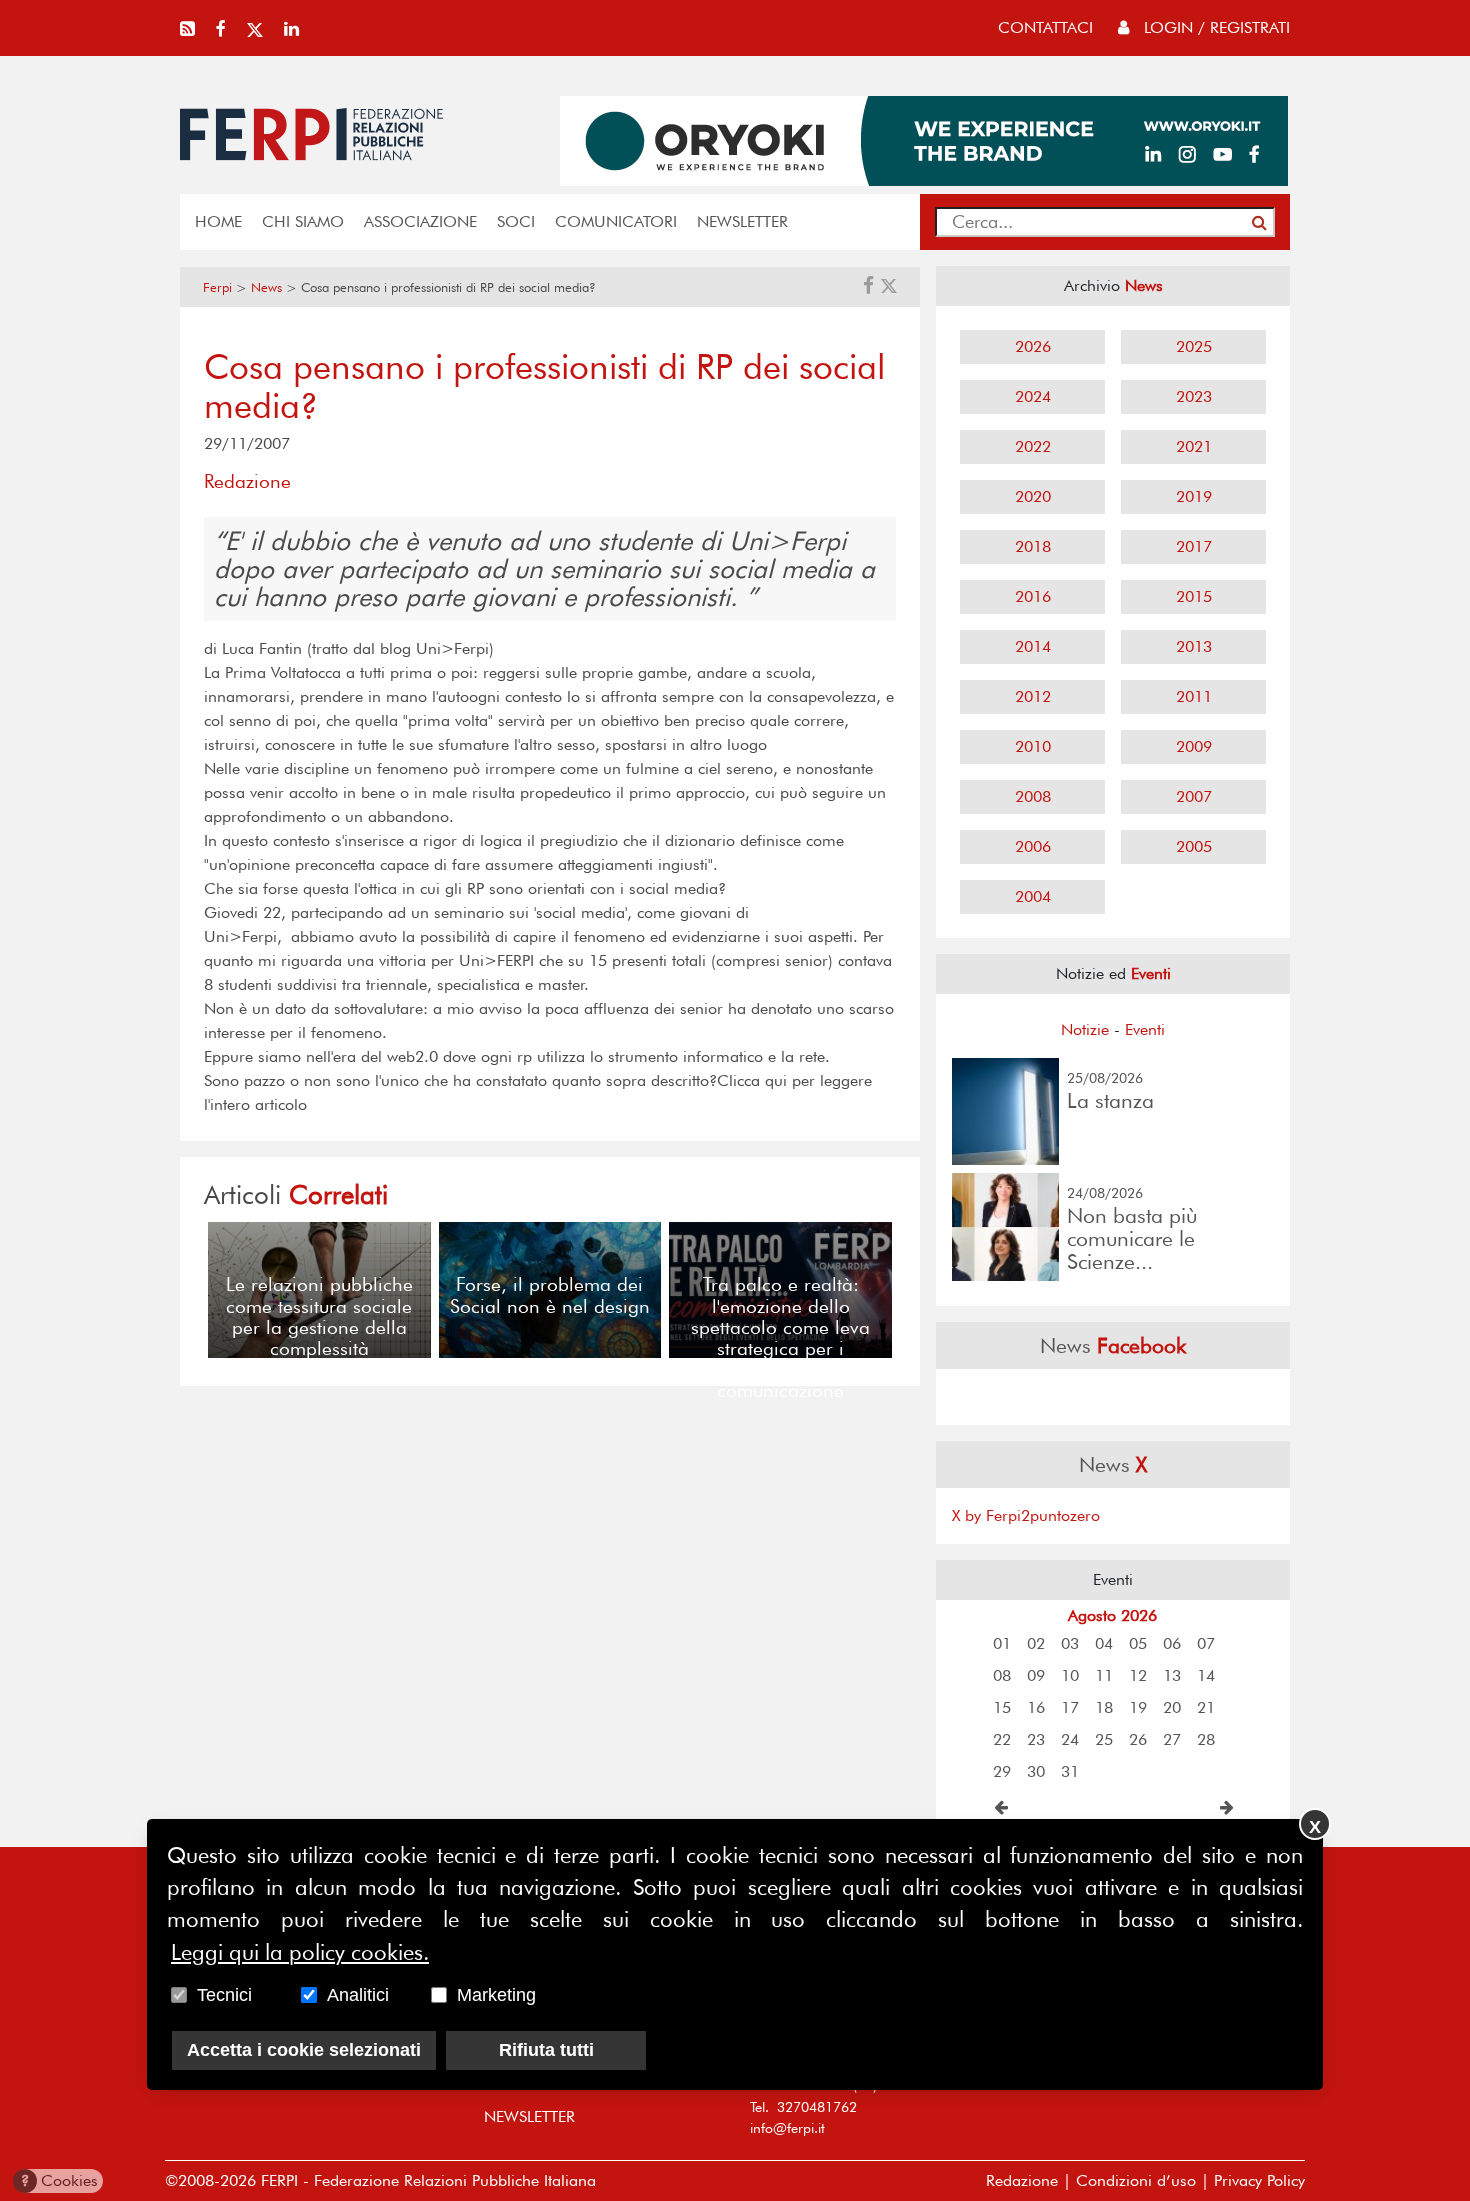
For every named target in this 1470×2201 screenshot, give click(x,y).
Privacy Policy (1259, 2180)
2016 (1033, 596)
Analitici (358, 1996)
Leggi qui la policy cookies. (300, 1953)
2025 (1194, 346)
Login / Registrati (1214, 27)
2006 (1033, 846)
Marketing (496, 1996)
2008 (1033, 796)
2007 (1194, 796)
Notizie (1085, 1029)
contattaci (1045, 27)
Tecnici (224, 1996)
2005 (1194, 846)
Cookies (59, 2180)
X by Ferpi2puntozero (1026, 1515)
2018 (1033, 546)
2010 (1033, 746)
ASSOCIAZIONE (420, 221)
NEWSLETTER (742, 221)
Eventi (1145, 1029)
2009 (1194, 746)
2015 (1194, 596)
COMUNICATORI (616, 221)
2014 (1033, 646)
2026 (1033, 346)
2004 (1033, 896)
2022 (1033, 446)
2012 (1033, 696)
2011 (1194, 696)
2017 (1194, 546)
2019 (1194, 496)
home (218, 221)
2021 (1194, 446)
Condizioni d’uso (1136, 2180)
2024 (1033, 396)
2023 (1194, 396)
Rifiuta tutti (546, 2051)
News (266, 287)
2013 (1194, 646)
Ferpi (217, 287)
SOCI (516, 221)
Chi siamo (303, 221)
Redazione (1022, 2180)
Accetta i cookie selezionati (304, 2051)
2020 (1033, 496)
